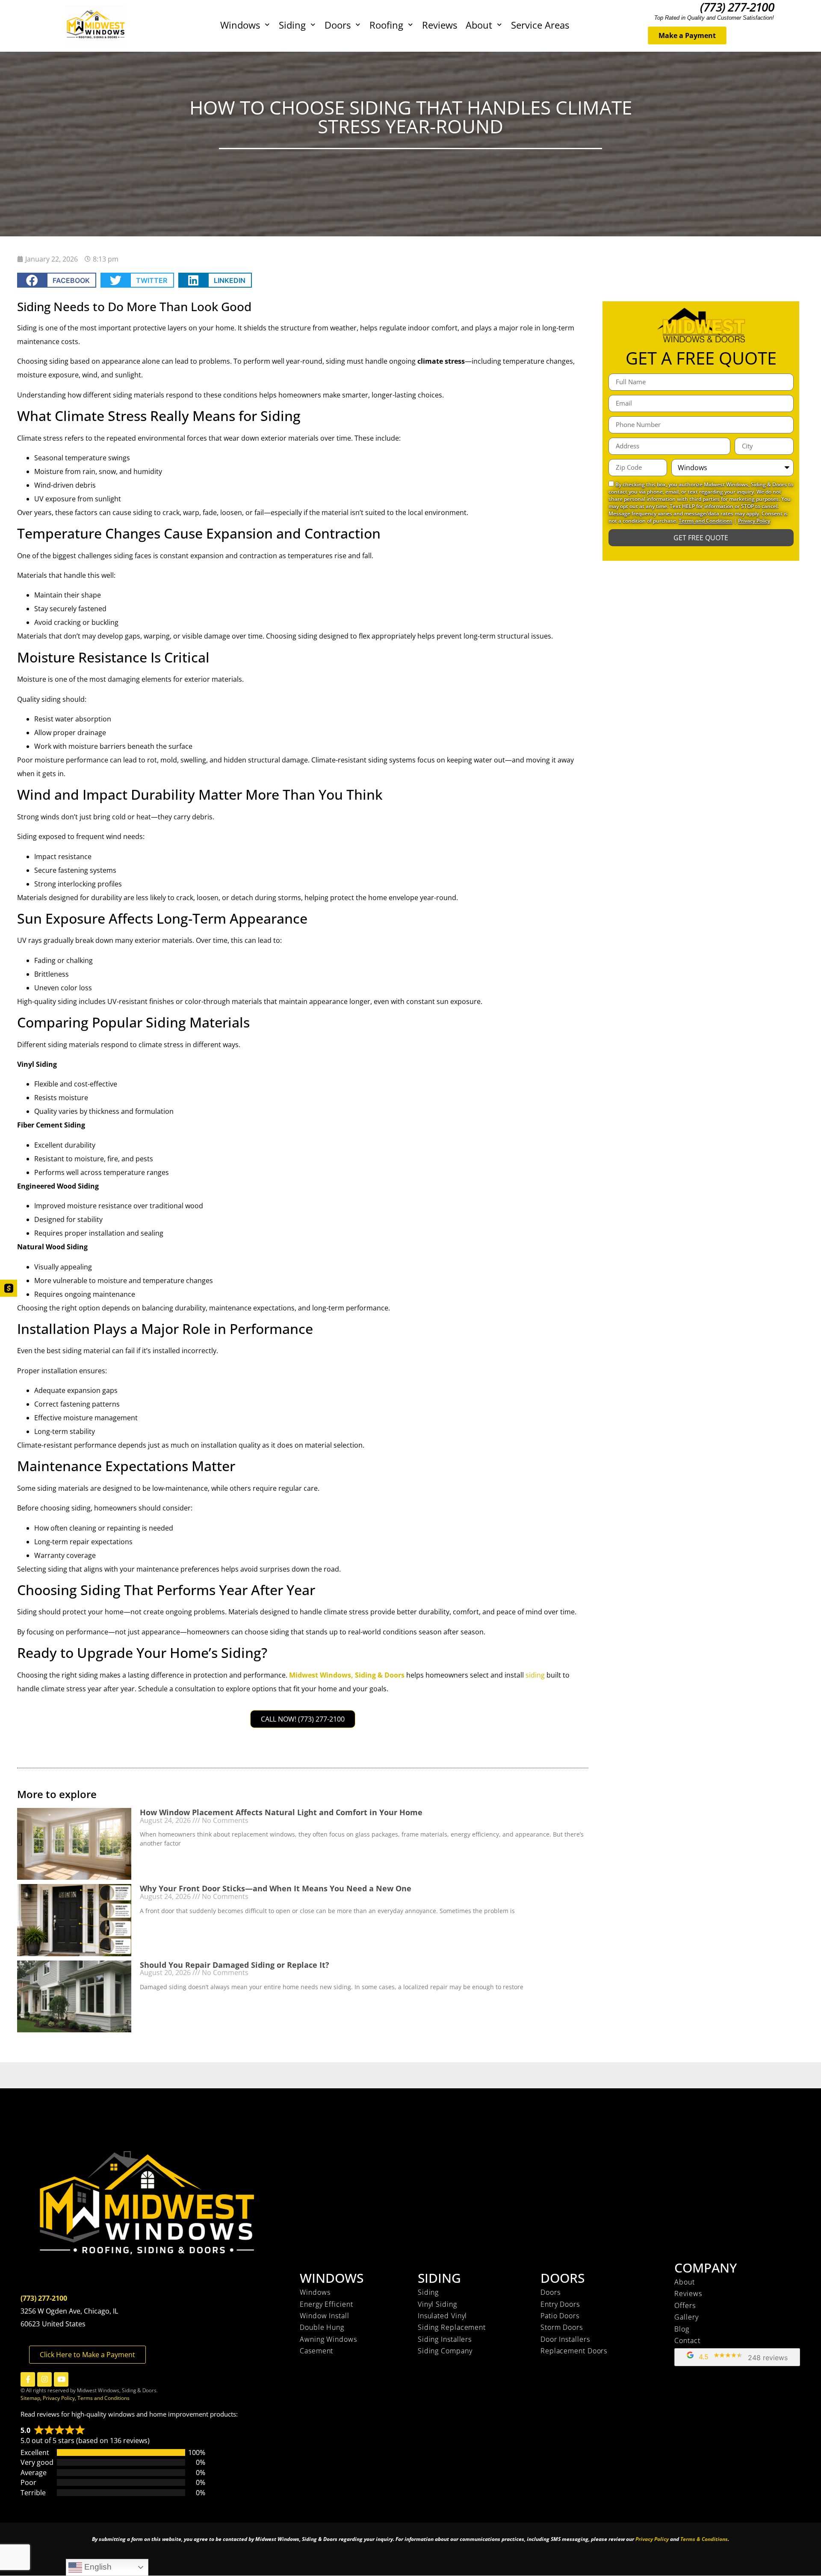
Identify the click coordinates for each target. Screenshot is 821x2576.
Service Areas (540, 25)
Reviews (440, 25)
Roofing (386, 25)
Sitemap (30, 2398)
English (97, 2567)
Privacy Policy (754, 521)
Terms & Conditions (704, 2539)
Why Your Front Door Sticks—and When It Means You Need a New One (276, 1888)
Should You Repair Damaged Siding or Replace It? (235, 1965)
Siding (292, 25)
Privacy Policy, (60, 2398)
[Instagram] (44, 2379)
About (479, 25)
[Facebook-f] (28, 2379)
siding (535, 1675)
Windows (240, 25)
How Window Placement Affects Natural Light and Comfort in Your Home (281, 1812)
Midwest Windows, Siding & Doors (347, 1675)
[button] (57, 280)
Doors (338, 25)
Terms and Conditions (706, 521)
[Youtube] (61, 2379)
